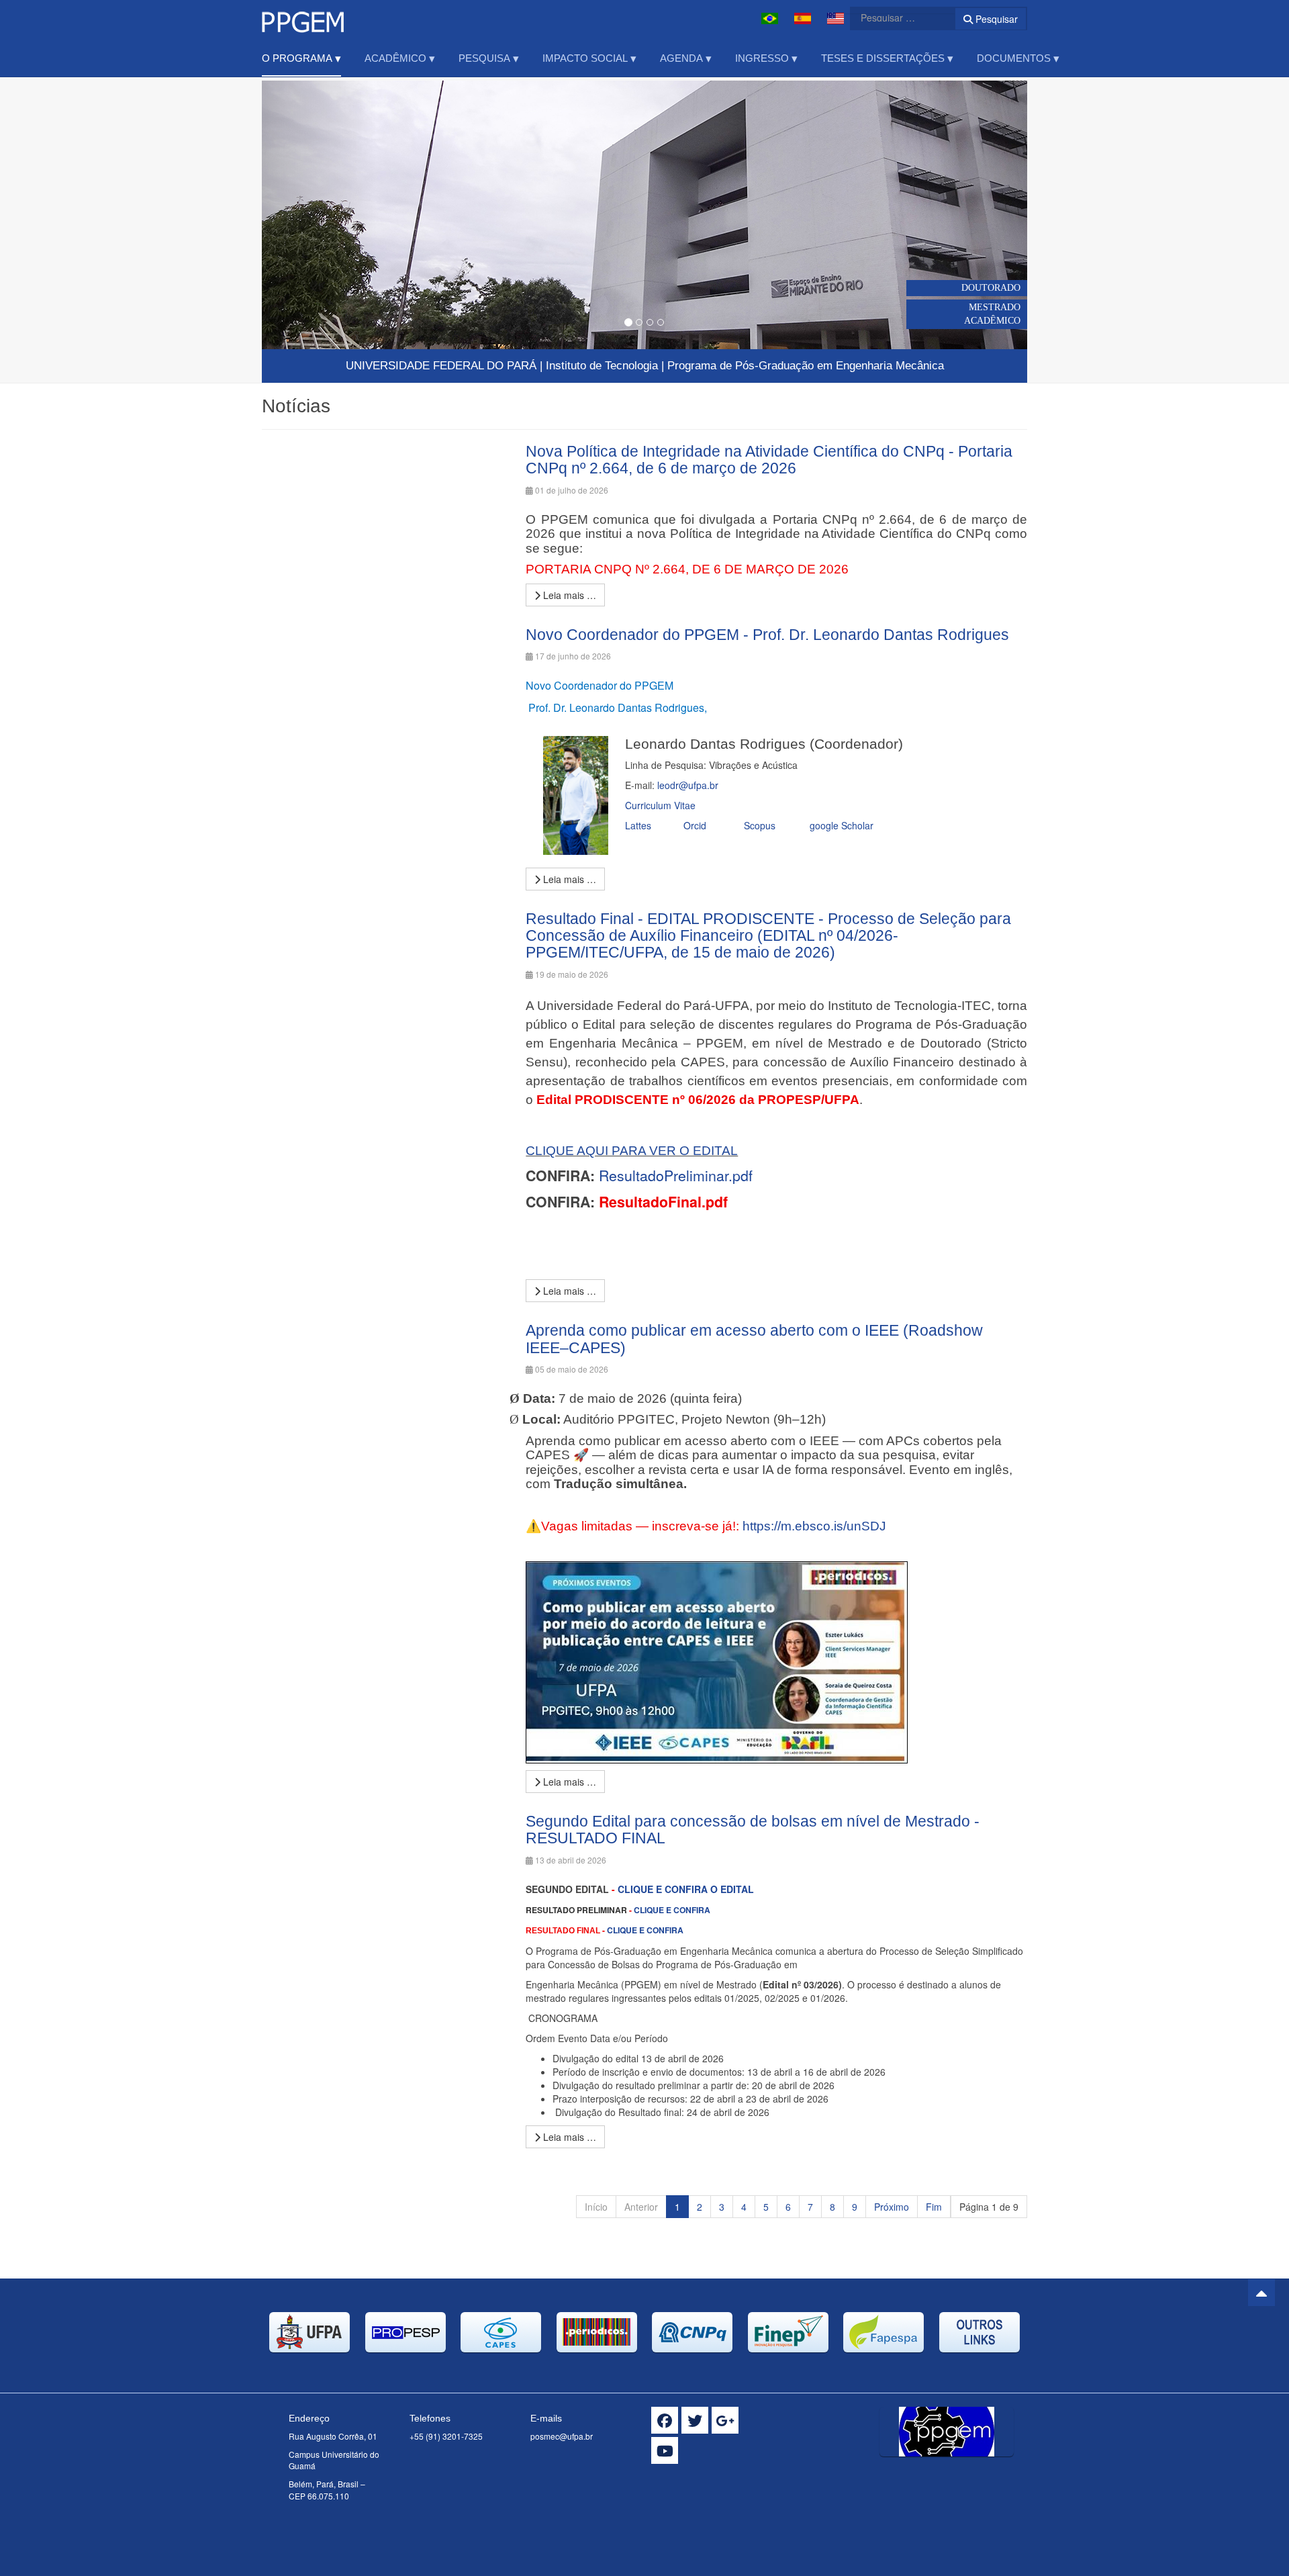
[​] (665, 2420)
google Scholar (842, 825)
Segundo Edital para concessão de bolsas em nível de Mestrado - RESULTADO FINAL (753, 1830)
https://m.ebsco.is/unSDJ (814, 1526)
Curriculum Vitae (660, 805)
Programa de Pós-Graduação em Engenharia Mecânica (806, 366)
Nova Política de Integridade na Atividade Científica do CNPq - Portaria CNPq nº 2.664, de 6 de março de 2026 (769, 460)
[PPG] (303, 18)
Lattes (638, 825)
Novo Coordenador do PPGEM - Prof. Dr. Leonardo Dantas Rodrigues (767, 635)
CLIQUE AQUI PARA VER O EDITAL (632, 1151)
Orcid (695, 825)
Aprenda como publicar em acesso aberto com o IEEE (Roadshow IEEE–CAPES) (754, 1339)
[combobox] (894, 17)
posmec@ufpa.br (562, 2436)
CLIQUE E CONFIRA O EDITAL (686, 1889)
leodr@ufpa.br (688, 785)
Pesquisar (995, 19)
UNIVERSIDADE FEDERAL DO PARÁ (441, 366)
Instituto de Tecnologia (602, 366)
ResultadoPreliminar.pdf (676, 1175)
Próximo (892, 2207)
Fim (934, 2207)
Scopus (758, 825)
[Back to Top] (1261, 2293)
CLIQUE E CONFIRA (672, 1910)
